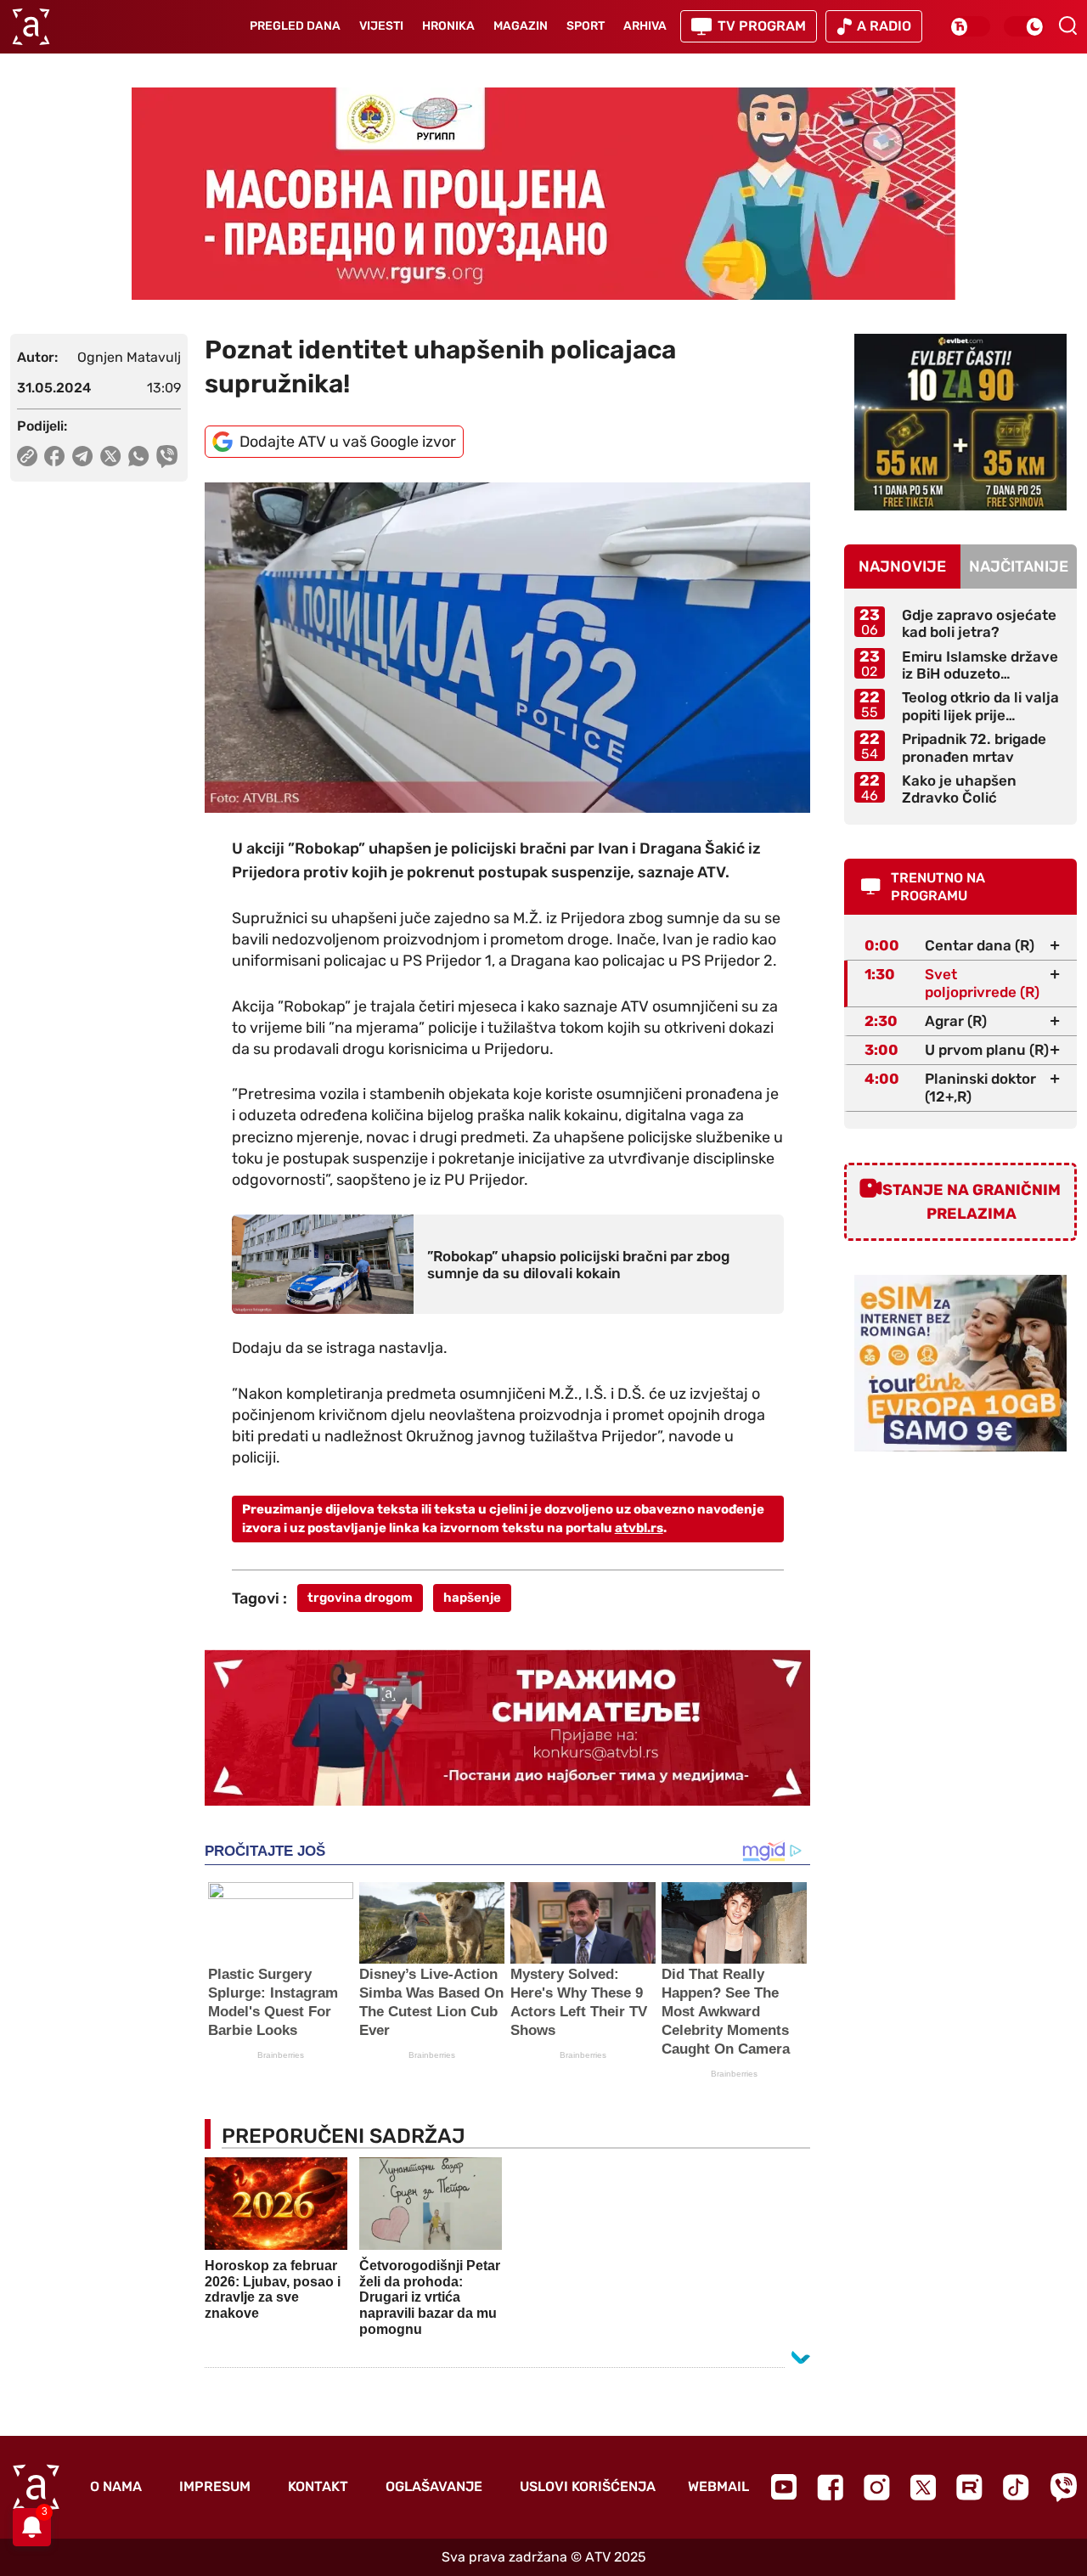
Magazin (521, 26)
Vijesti (381, 26)
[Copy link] (27, 456)
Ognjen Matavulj (129, 357)
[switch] (970, 26)
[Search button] (1067, 25)
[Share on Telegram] (83, 456)
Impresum (215, 2486)
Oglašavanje (434, 2486)
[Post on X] (111, 456)
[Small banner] (960, 422)
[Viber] (1063, 2487)
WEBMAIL (718, 2486)
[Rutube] (969, 2487)
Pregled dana (295, 26)
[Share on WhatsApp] (139, 456)
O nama (116, 2486)
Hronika (448, 26)
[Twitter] (923, 2487)
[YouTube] (784, 2487)
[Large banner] (543, 194)
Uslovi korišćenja (588, 2486)
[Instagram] (877, 2487)
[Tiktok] (1016, 2487)
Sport (586, 26)
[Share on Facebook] (55, 456)
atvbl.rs (639, 1528)
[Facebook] (830, 2487)
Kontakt (318, 2486)
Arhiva (645, 26)
